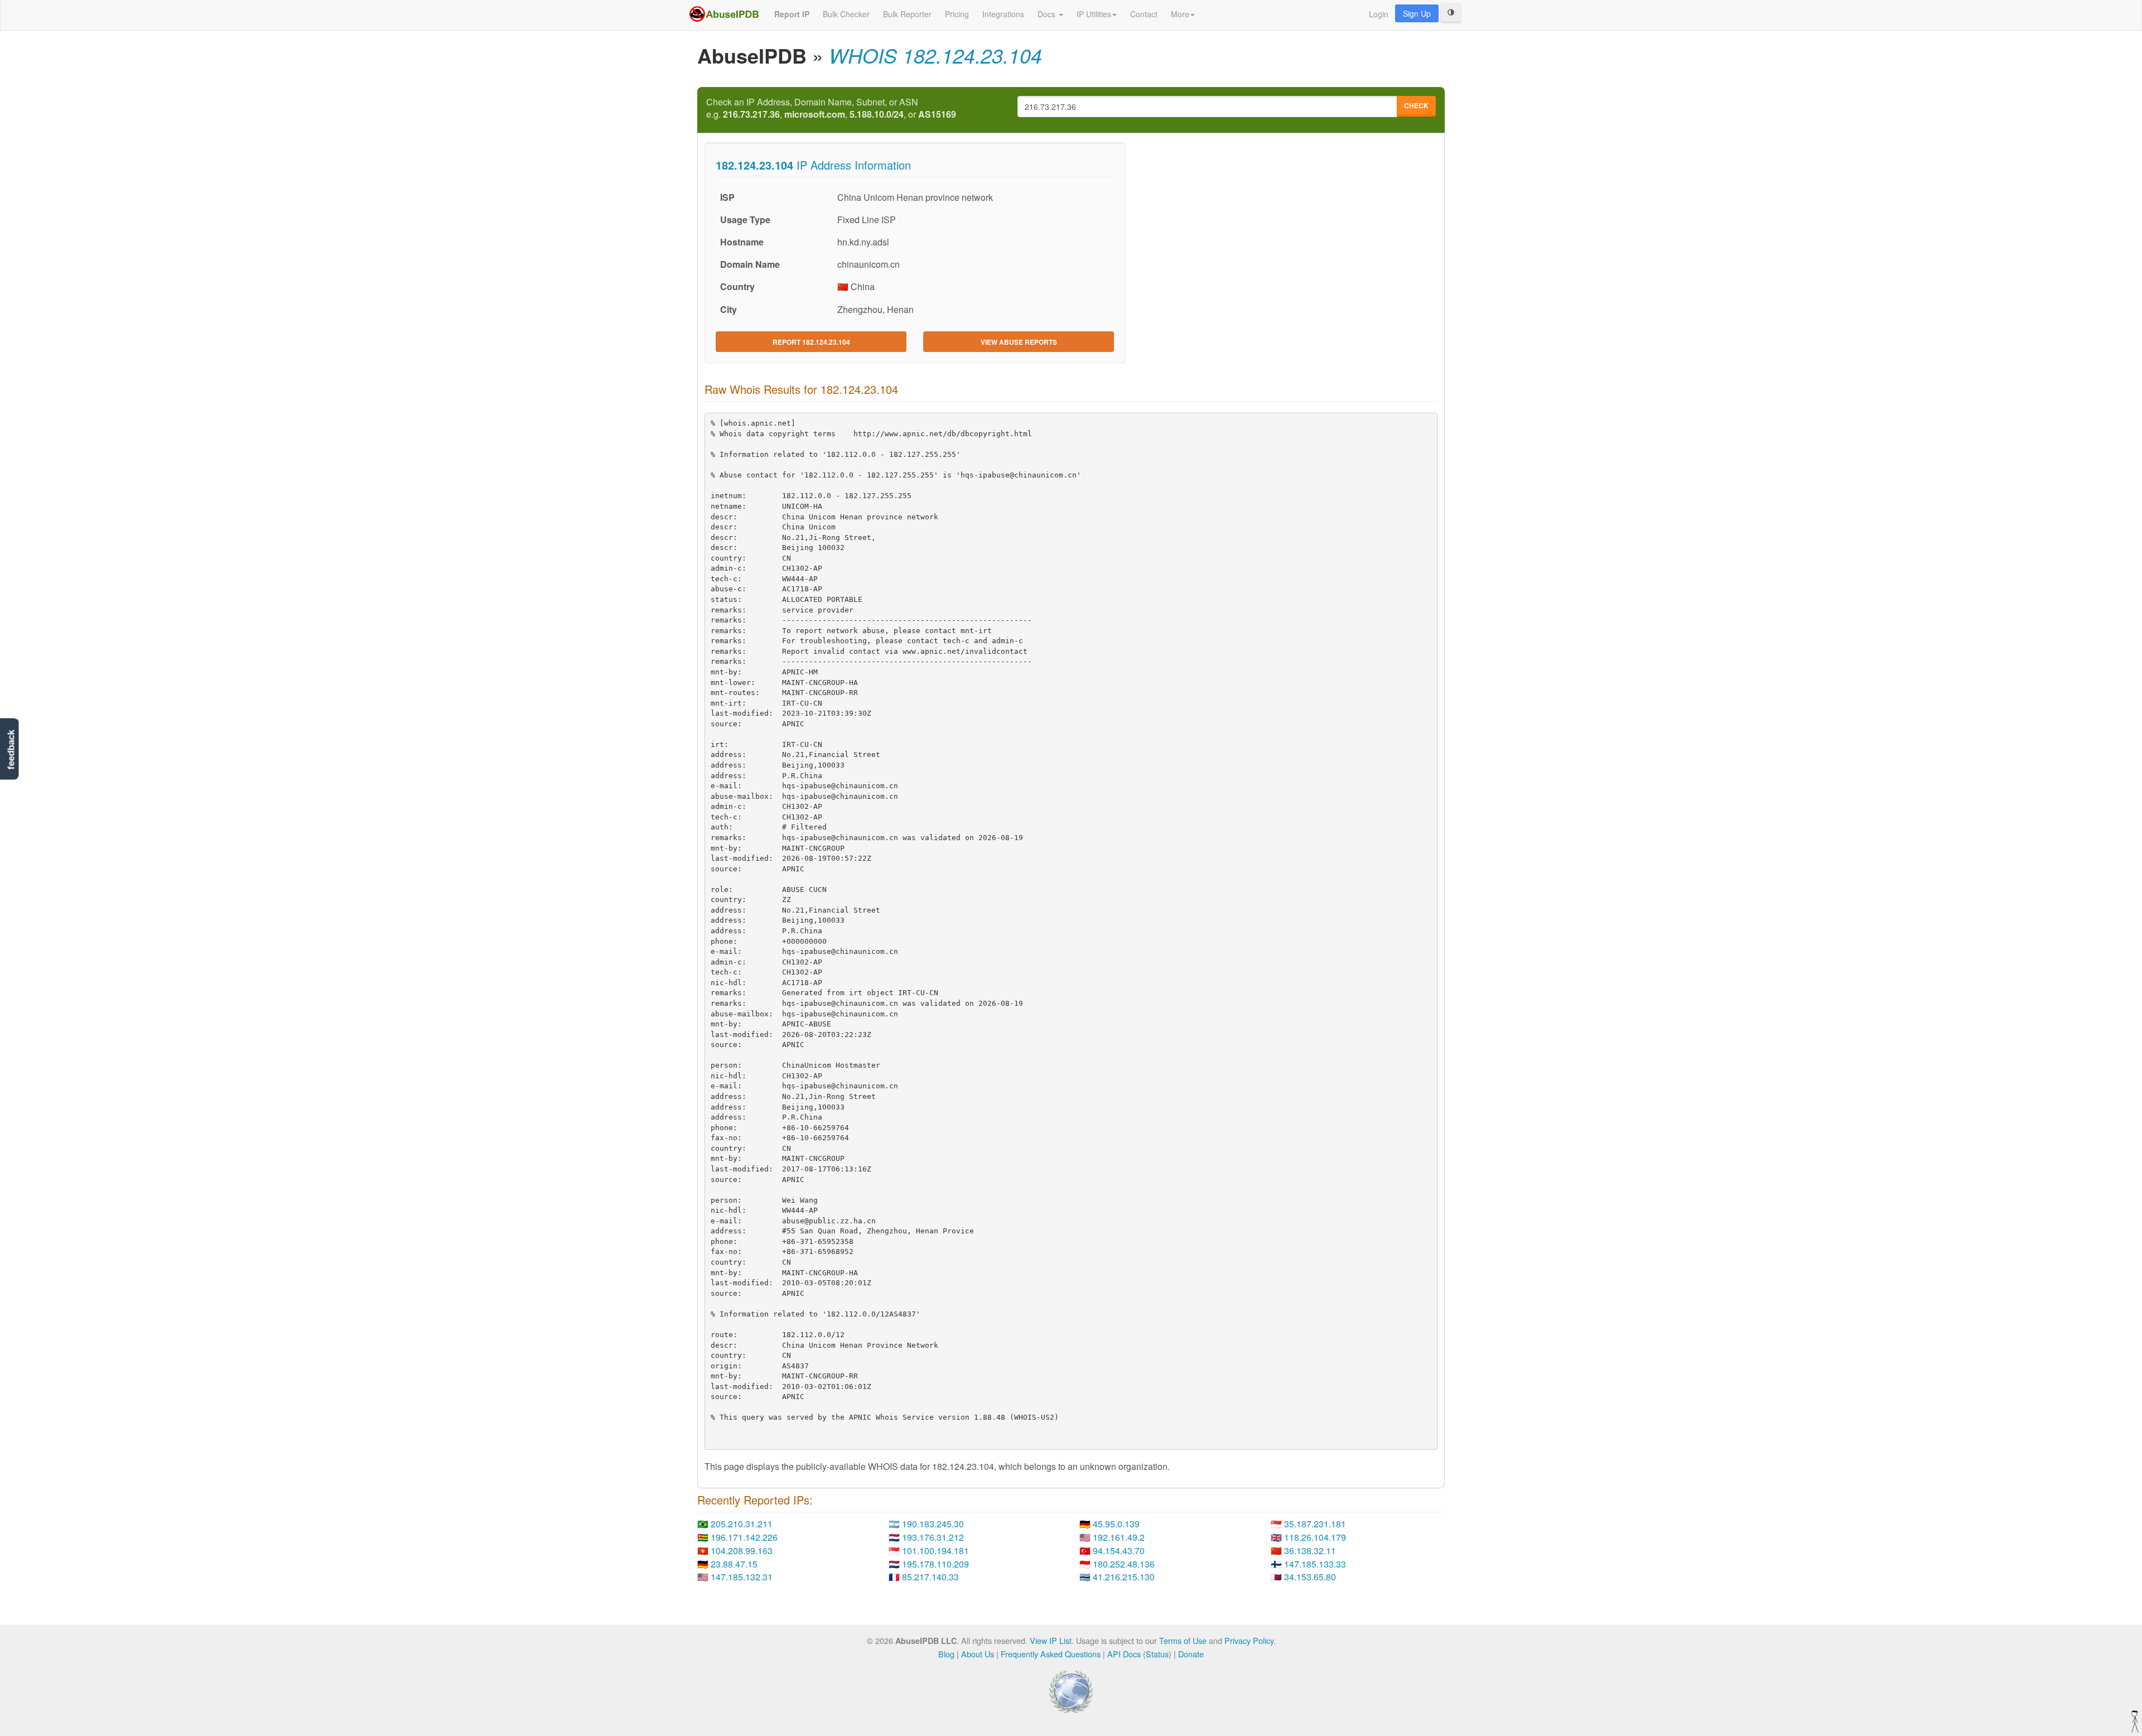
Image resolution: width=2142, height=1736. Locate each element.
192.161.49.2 (1119, 1537)
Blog (946, 1654)
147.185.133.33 (1315, 1564)
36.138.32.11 (1310, 1551)
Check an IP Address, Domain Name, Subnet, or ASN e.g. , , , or (831, 108)
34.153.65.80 (1310, 1577)
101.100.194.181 (935, 1551)
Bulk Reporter (907, 14)
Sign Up (1417, 13)
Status (1157, 1654)
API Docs (1124, 1654)
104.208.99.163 (742, 1551)
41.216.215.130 (1124, 1577)
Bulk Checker (846, 14)
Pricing (957, 14)
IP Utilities (1094, 14)
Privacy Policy (1249, 1640)
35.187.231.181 (1315, 1524)
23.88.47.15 (734, 1564)
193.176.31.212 (933, 1537)
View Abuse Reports (1019, 342)
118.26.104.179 (1315, 1537)
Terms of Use (1183, 1640)
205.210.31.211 (742, 1524)
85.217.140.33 (930, 1577)
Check (1416, 105)
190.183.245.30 (933, 1524)
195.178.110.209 (935, 1564)
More (1180, 14)
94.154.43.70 (1119, 1551)
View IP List (1051, 1640)
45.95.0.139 (1116, 1524)
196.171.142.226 (744, 1537)
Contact (1144, 14)
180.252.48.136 (1124, 1564)
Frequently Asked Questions (1051, 1654)
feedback (11, 749)
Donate (1191, 1654)
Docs (1048, 14)
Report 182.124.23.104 (811, 342)
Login (1379, 14)
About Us (978, 1654)
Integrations (1003, 14)
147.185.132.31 (742, 1577)
